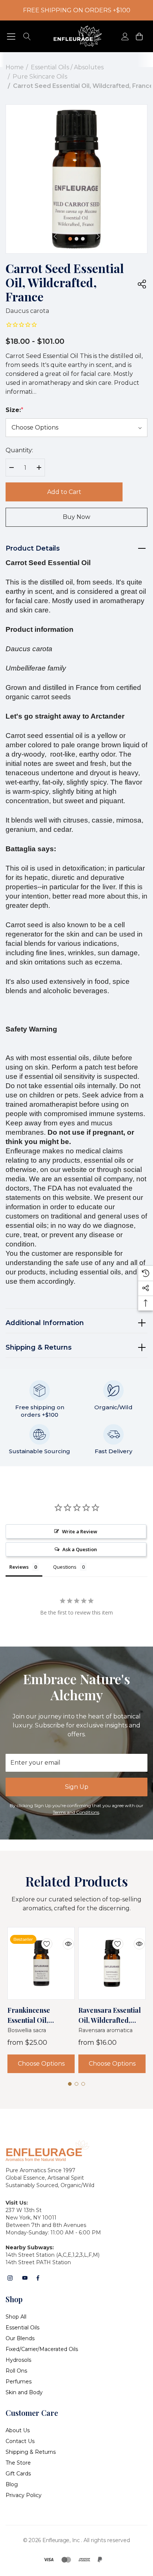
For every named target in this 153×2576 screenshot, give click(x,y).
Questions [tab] (65, 1567)
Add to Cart (64, 492)
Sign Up (77, 1787)
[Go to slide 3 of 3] (83, 239)
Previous (55, 236)
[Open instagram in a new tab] (10, 2278)
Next (98, 236)
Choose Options (41, 2064)
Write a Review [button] (80, 1531)
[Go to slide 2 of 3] (76, 239)
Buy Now (76, 517)
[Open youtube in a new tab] (25, 2278)
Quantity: (19, 450)
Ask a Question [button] (80, 1549)
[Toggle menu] (11, 36)
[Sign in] (125, 36)
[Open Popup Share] (142, 284)
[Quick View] (63, 1939)
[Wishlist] (41, 1939)
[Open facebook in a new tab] (38, 2278)
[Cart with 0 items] (139, 36)
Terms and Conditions (76, 1812)
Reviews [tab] (19, 1567)
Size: (14, 410)
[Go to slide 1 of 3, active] (70, 239)
